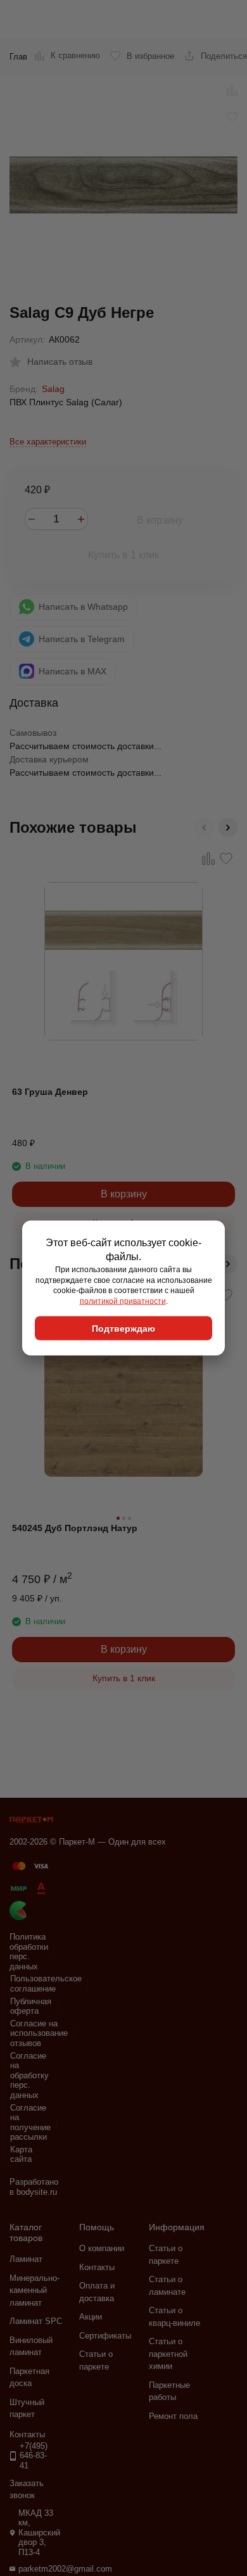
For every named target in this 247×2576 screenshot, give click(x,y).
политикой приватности (123, 1301)
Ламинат (26, 2259)
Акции (91, 2317)
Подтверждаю (123, 1328)
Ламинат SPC (36, 2321)
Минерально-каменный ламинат (35, 2290)
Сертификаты (105, 2336)
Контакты (97, 2267)
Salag (53, 389)
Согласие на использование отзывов (39, 2033)
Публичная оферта (31, 2006)
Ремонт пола (173, 2416)
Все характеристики (48, 442)
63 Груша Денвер (50, 1092)
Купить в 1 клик (123, 555)
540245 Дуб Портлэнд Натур (75, 1528)
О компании (102, 2248)
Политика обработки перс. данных (29, 1952)
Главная (25, 57)
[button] (204, 828)
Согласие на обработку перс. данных (29, 2075)
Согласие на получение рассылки (30, 2123)
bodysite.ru (37, 2192)
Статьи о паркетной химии (168, 2354)
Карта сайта (21, 2155)
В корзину (160, 520)
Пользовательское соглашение (46, 1984)
